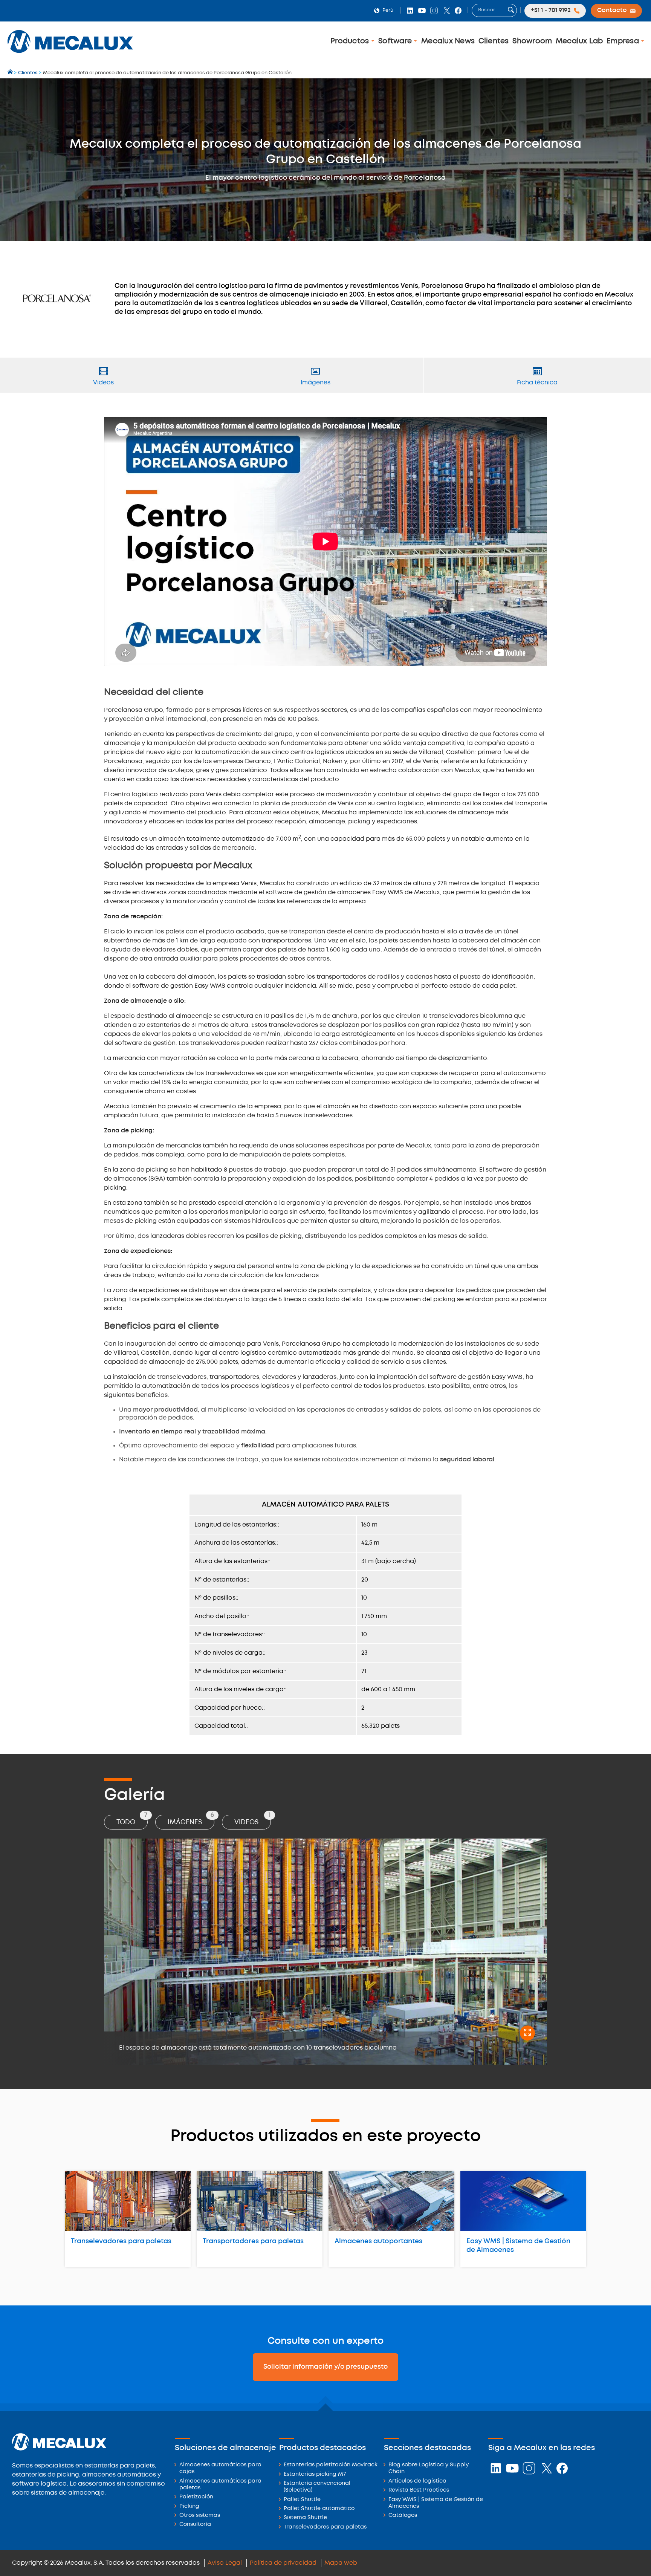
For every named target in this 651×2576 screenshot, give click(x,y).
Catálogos (403, 2516)
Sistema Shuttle (305, 2518)
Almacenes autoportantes (378, 2241)
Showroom (532, 41)
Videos (252, 1820)
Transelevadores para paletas (121, 2241)
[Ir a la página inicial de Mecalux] (11, 73)
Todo (132, 1820)
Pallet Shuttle (302, 2500)
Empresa (624, 41)
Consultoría (195, 2525)
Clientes (494, 41)
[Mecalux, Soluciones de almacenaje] (70, 55)
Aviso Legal (225, 2563)
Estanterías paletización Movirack (331, 2465)
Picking (189, 2506)
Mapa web (341, 2563)
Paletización (196, 2497)
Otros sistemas (200, 2516)
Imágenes (191, 1820)
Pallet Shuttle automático (319, 2509)
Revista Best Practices (419, 2490)
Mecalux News (448, 41)
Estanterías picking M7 (315, 2474)
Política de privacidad (283, 2563)
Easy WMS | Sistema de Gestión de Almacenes (518, 2246)
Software (396, 41)
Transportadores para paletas (253, 2241)
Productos (351, 41)
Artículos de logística (417, 2481)
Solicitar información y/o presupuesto (325, 2367)
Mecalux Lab (579, 41)
